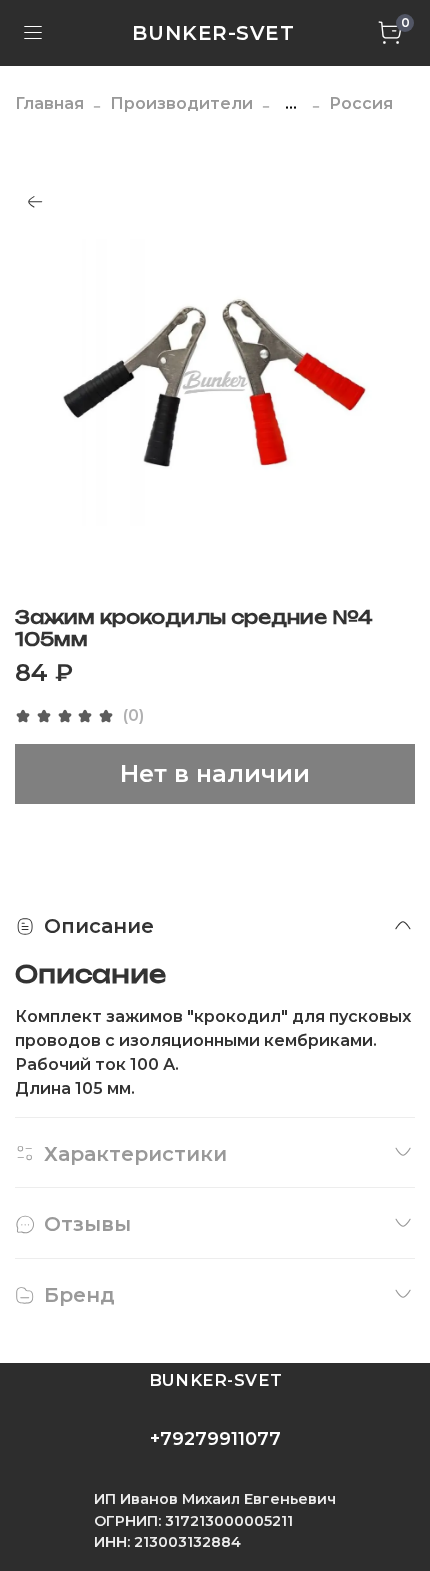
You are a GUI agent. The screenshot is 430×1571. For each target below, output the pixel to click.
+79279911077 (215, 1439)
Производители (181, 103)
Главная (49, 103)
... (291, 104)
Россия (361, 103)
